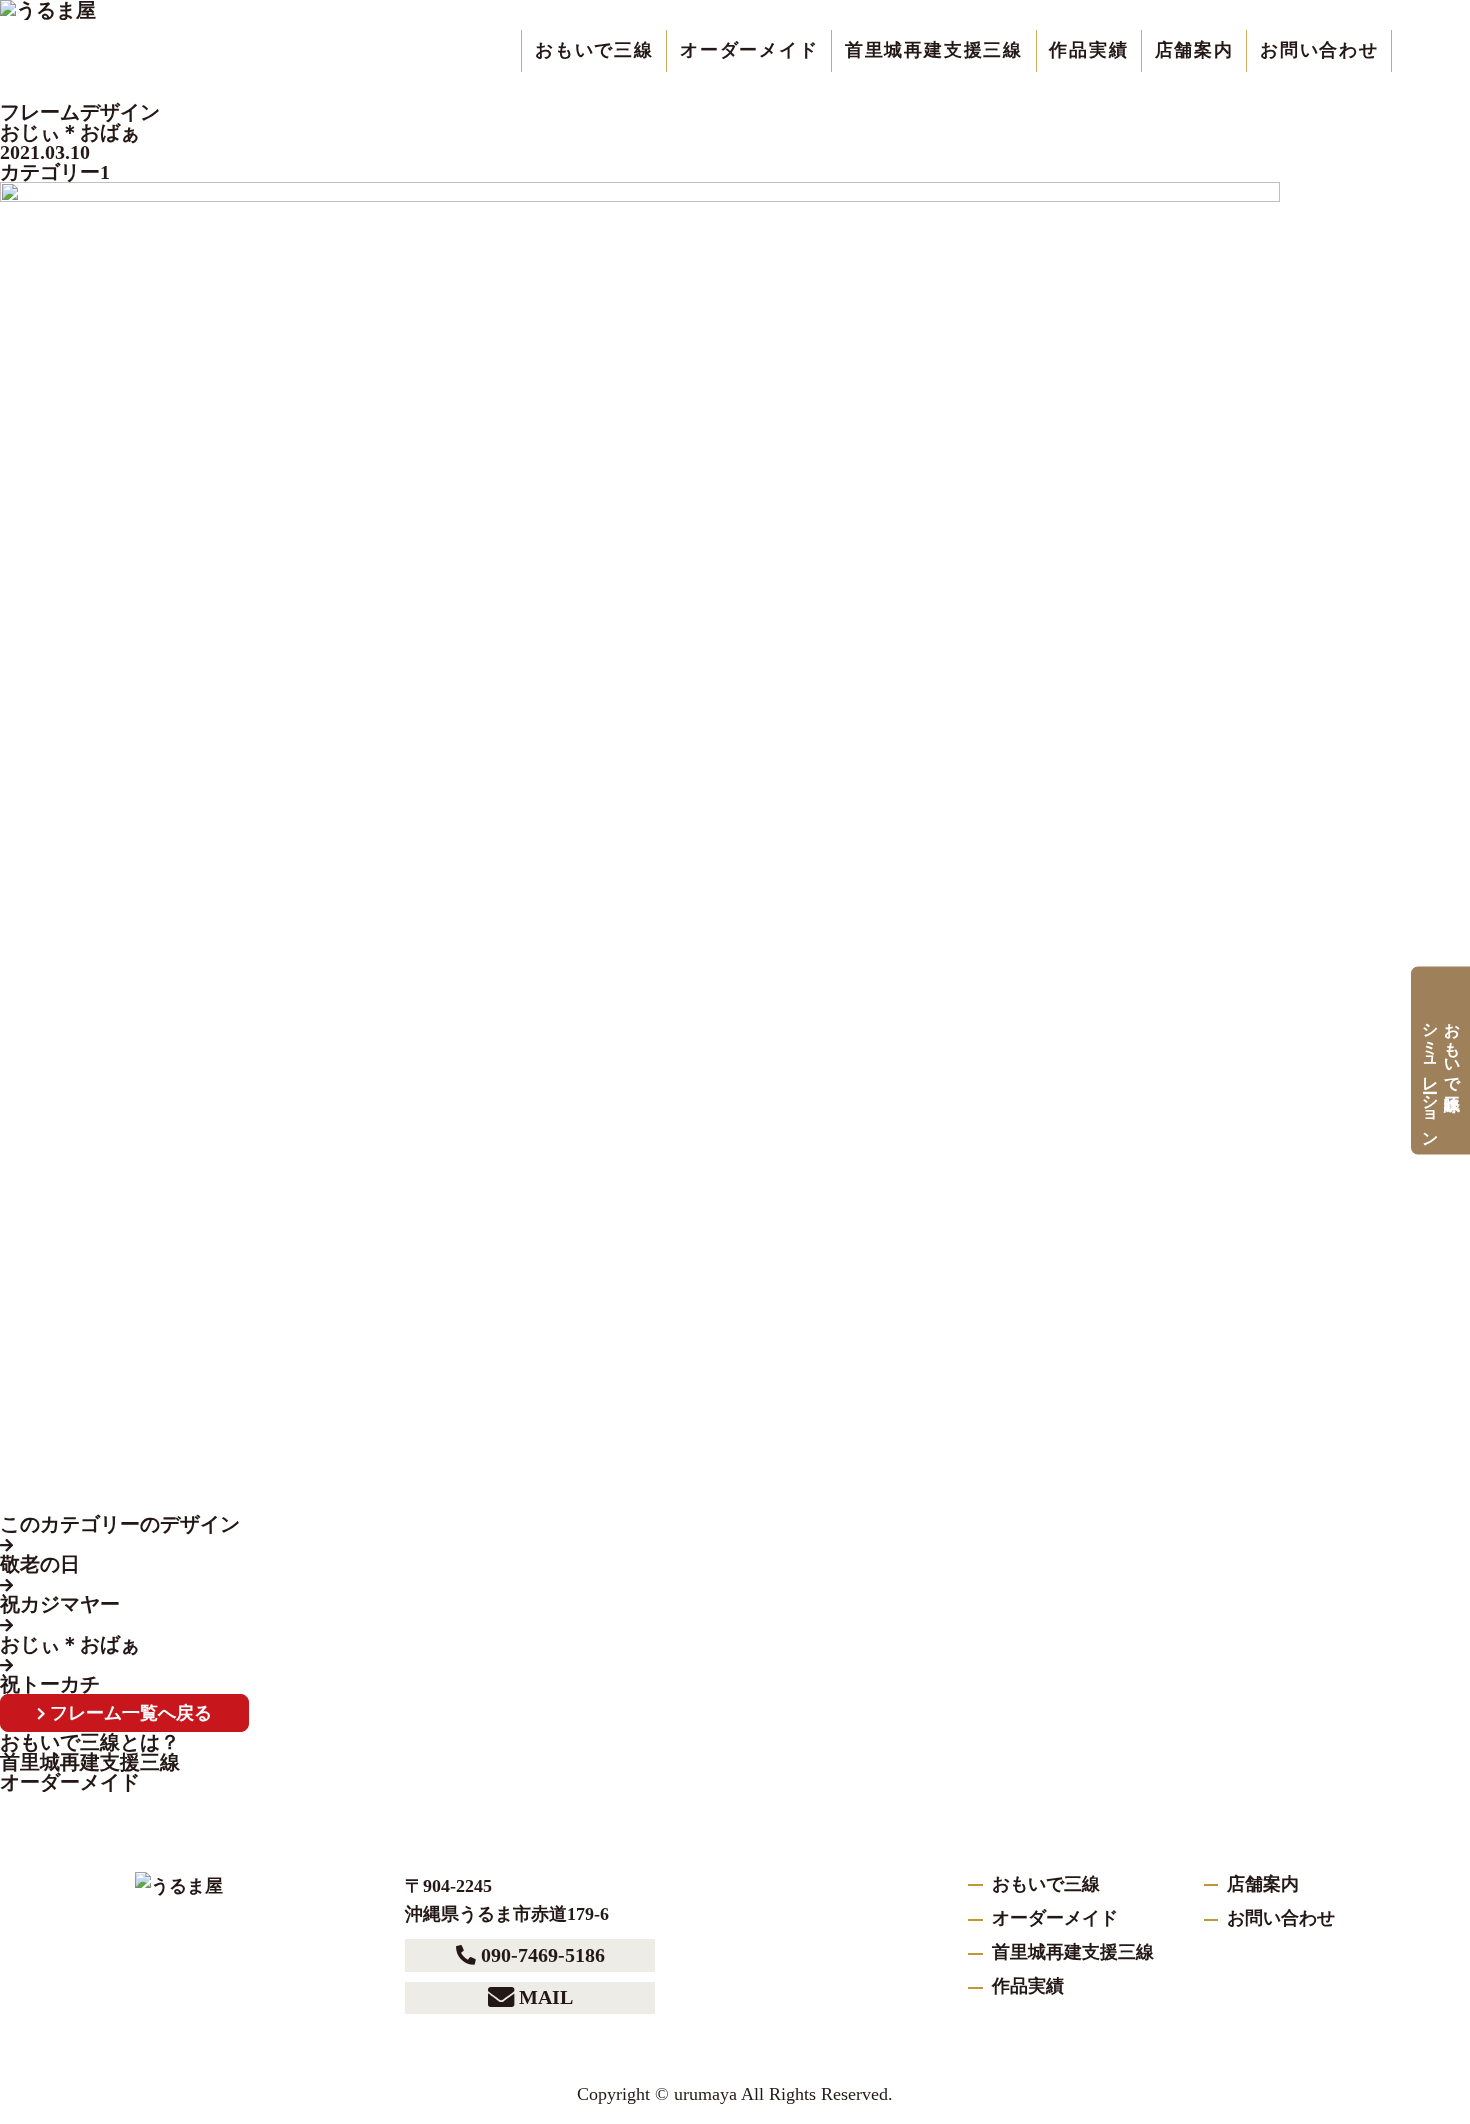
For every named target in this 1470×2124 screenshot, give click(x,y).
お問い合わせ (1319, 50)
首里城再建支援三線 (934, 50)
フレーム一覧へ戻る (131, 1713)
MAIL (546, 1997)
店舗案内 (1194, 50)
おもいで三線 (594, 50)
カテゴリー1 (55, 172)
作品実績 (1088, 50)
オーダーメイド (749, 50)
